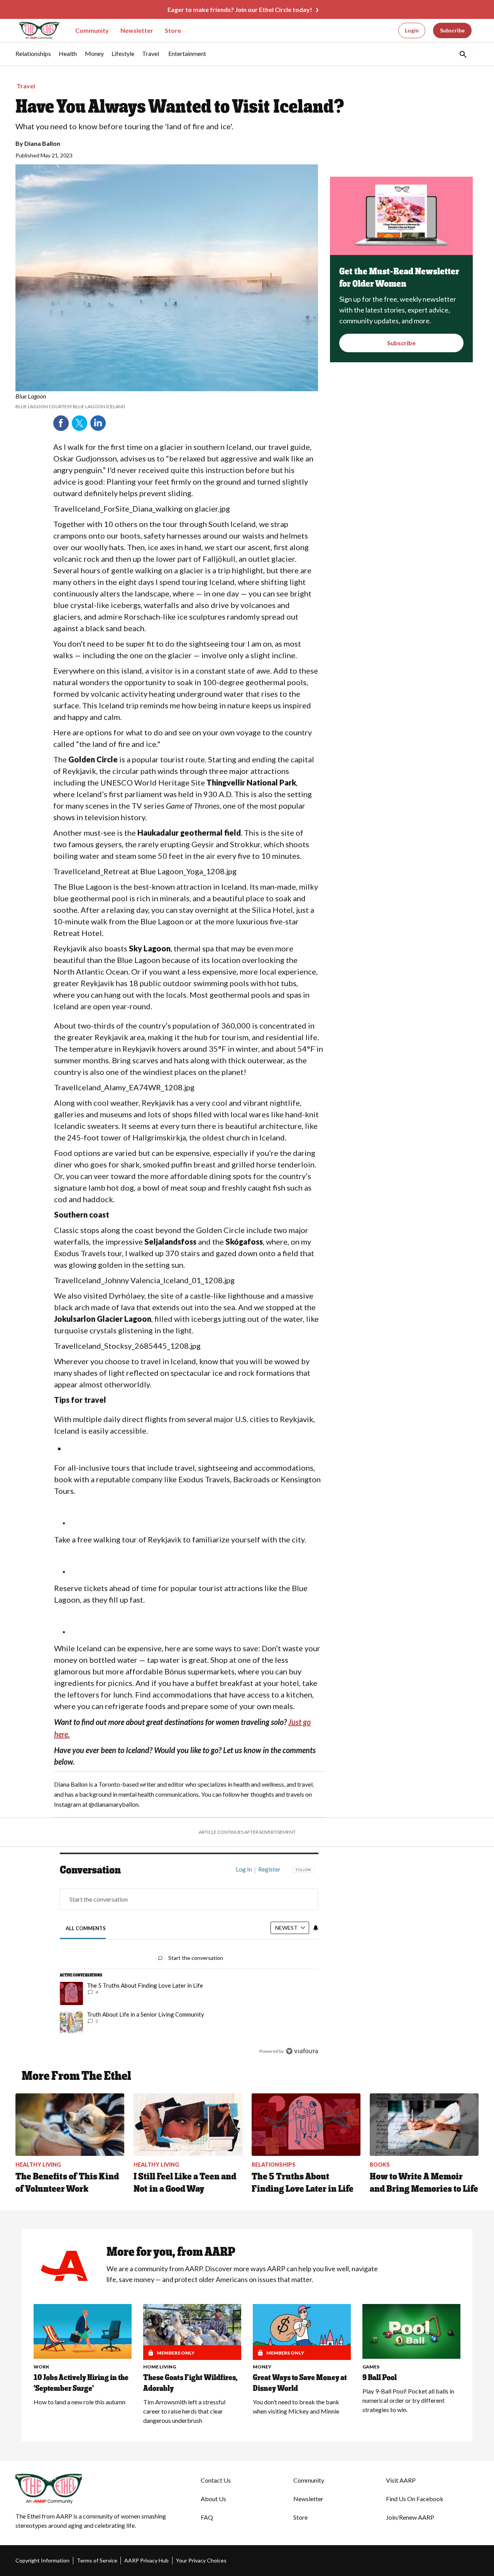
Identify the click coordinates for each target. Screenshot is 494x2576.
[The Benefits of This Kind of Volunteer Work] (70, 2125)
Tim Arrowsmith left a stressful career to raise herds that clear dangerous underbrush (184, 2411)
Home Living (160, 2367)
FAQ (207, 2517)
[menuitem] (33, 57)
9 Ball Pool (380, 2377)
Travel (26, 86)
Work (41, 2367)
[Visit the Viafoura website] (302, 2051)
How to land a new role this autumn (80, 2402)
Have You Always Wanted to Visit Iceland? (180, 106)
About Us (213, 2499)
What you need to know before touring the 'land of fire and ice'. (124, 126)
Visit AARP (401, 2480)
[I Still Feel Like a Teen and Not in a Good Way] (188, 2125)
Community (92, 30)
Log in (244, 1869)
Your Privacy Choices (201, 2560)
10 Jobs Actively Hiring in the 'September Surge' (81, 2383)
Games (371, 2367)
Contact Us (216, 2480)
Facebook (61, 423)
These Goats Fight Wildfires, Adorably (190, 2383)
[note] (167, 401)
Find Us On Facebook (415, 2499)
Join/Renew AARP (410, 2517)
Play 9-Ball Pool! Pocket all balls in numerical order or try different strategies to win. (408, 2400)
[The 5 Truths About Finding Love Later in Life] (306, 2125)
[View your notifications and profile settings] (316, 1928)
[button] (462, 54)
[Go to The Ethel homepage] (35, 31)
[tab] (86, 1928)
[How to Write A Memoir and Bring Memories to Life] (424, 2125)
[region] (189, 1962)
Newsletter (137, 30)
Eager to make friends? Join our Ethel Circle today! (240, 9)
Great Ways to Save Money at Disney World (300, 2383)
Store (173, 30)
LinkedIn (98, 423)
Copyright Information (42, 2560)
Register (269, 1869)
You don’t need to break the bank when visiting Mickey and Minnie (296, 2406)
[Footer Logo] (93, 2489)
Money (262, 2367)
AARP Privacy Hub (146, 2560)
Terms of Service (97, 2560)
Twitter (80, 423)
